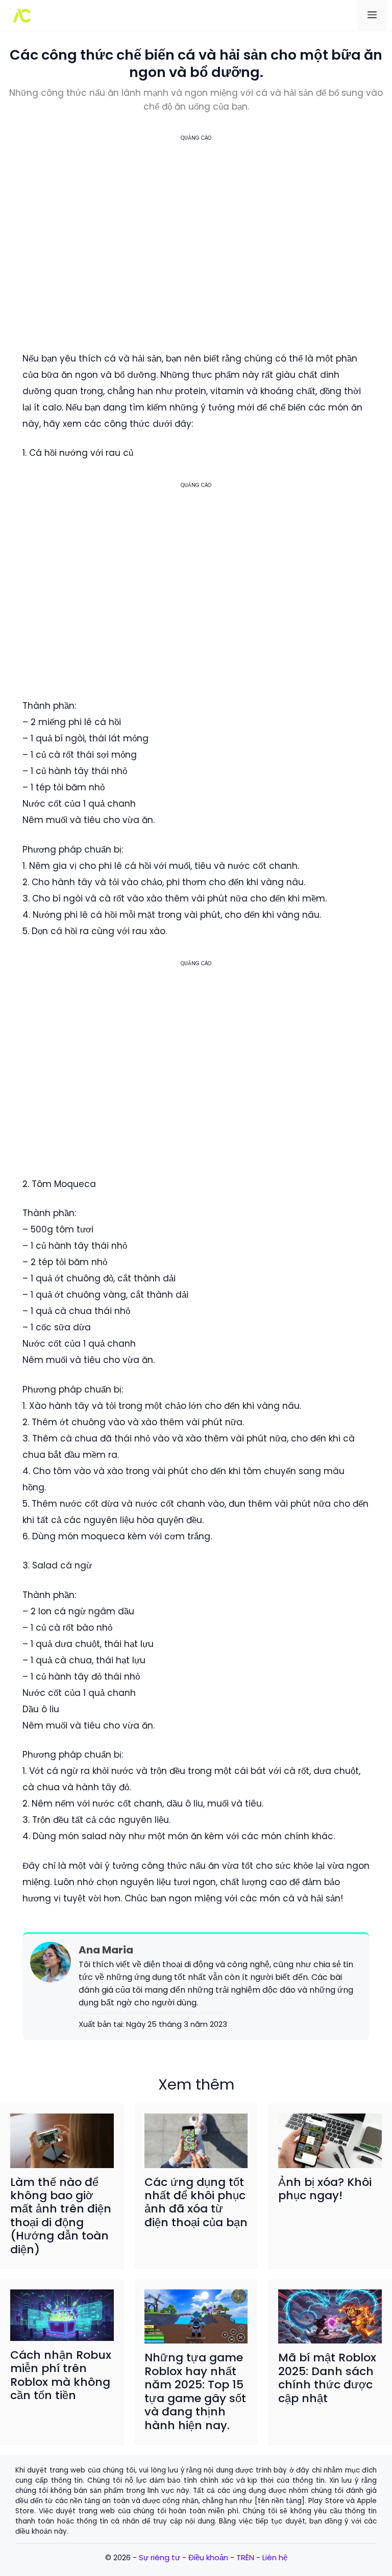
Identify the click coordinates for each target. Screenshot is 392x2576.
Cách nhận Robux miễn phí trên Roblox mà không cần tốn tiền (61, 2375)
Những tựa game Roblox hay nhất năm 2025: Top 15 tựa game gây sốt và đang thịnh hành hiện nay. (195, 2391)
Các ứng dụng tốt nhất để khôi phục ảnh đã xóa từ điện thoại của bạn (196, 2202)
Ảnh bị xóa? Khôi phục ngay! (325, 2189)
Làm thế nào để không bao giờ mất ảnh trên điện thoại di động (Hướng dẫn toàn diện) (61, 2216)
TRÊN (245, 2557)
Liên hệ (275, 2557)
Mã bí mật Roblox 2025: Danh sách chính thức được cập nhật (327, 2378)
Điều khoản (208, 2557)
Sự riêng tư (160, 2557)
